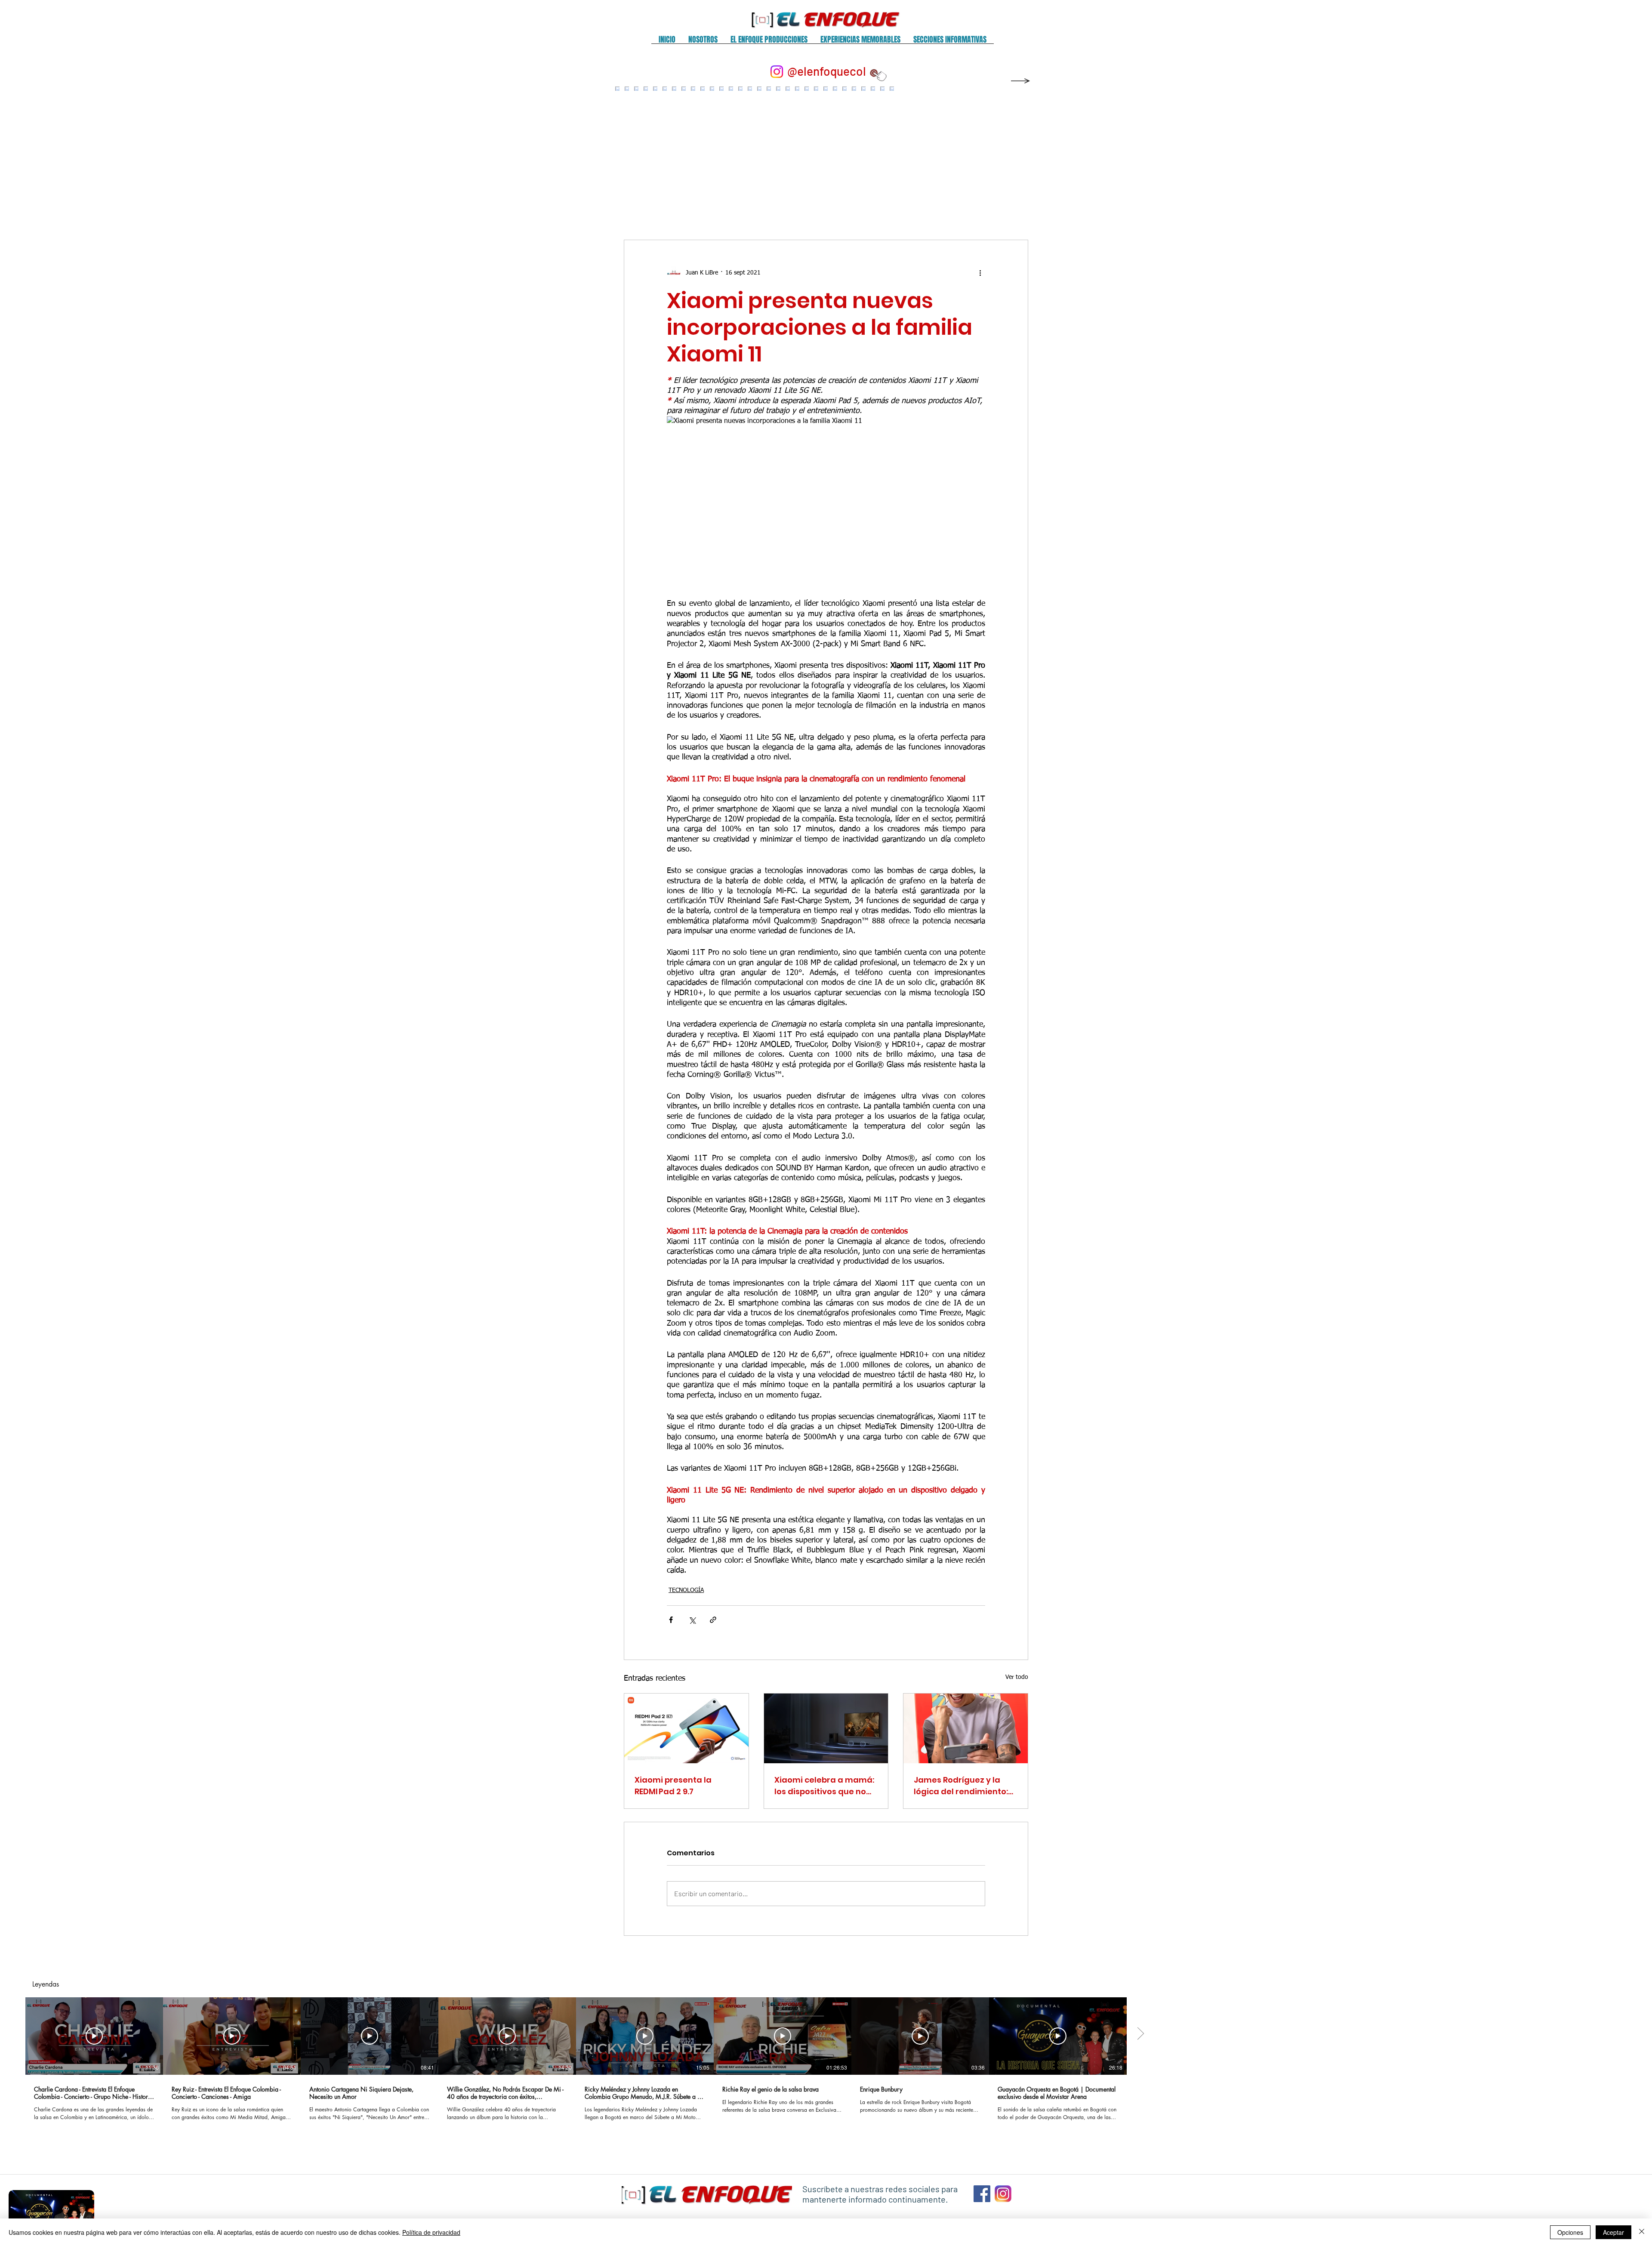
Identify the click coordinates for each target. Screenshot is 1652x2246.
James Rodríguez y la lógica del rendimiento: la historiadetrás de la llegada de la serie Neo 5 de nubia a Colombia (964, 1786)
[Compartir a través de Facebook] (671, 1620)
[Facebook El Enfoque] (982, 2194)
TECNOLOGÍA (686, 1590)
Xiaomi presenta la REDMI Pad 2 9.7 (673, 1786)
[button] (703, 42)
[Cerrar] (1642, 2232)
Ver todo (1017, 1677)
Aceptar (1613, 2232)
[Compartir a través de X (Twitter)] (692, 1620)
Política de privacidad (431, 2232)
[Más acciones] (980, 273)
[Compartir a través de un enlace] (713, 1620)
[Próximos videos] (1640, 2034)
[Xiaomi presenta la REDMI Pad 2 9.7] (686, 1728)
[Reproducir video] (94, 2036)
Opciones (1570, 2232)
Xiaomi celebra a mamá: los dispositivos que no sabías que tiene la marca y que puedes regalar (824, 1786)
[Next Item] (1012, 155)
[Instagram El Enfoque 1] (1003, 2194)
